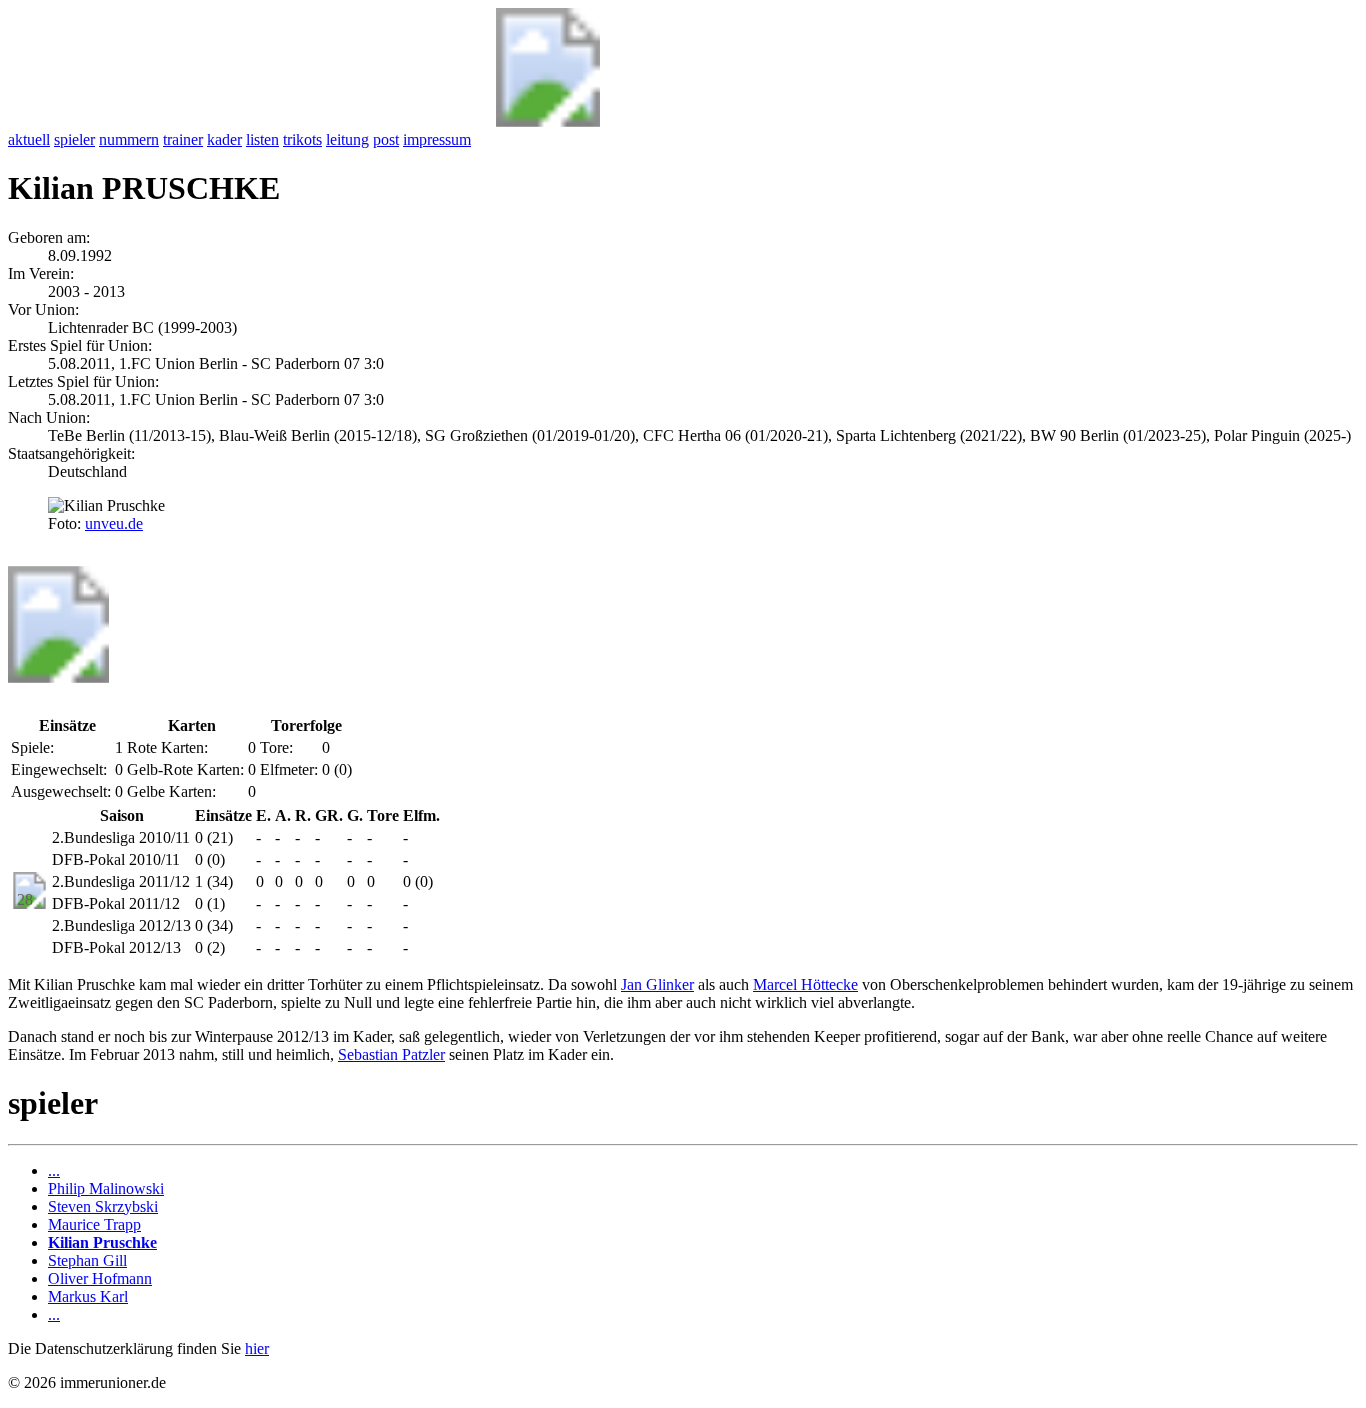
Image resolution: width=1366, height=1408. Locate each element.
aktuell (29, 139)
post (386, 139)
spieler (74, 139)
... (54, 1170)
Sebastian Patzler (391, 1054)
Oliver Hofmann (100, 1278)
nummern (129, 139)
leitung (347, 139)
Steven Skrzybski (103, 1206)
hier (257, 1348)
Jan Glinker (657, 984)
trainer (183, 139)
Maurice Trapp (94, 1224)
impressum (437, 139)
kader (224, 139)
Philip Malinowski (106, 1188)
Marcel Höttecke (805, 984)
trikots (302, 139)
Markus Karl (88, 1296)
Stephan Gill (87, 1260)
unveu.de (114, 523)
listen (262, 139)
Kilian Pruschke (102, 1242)
